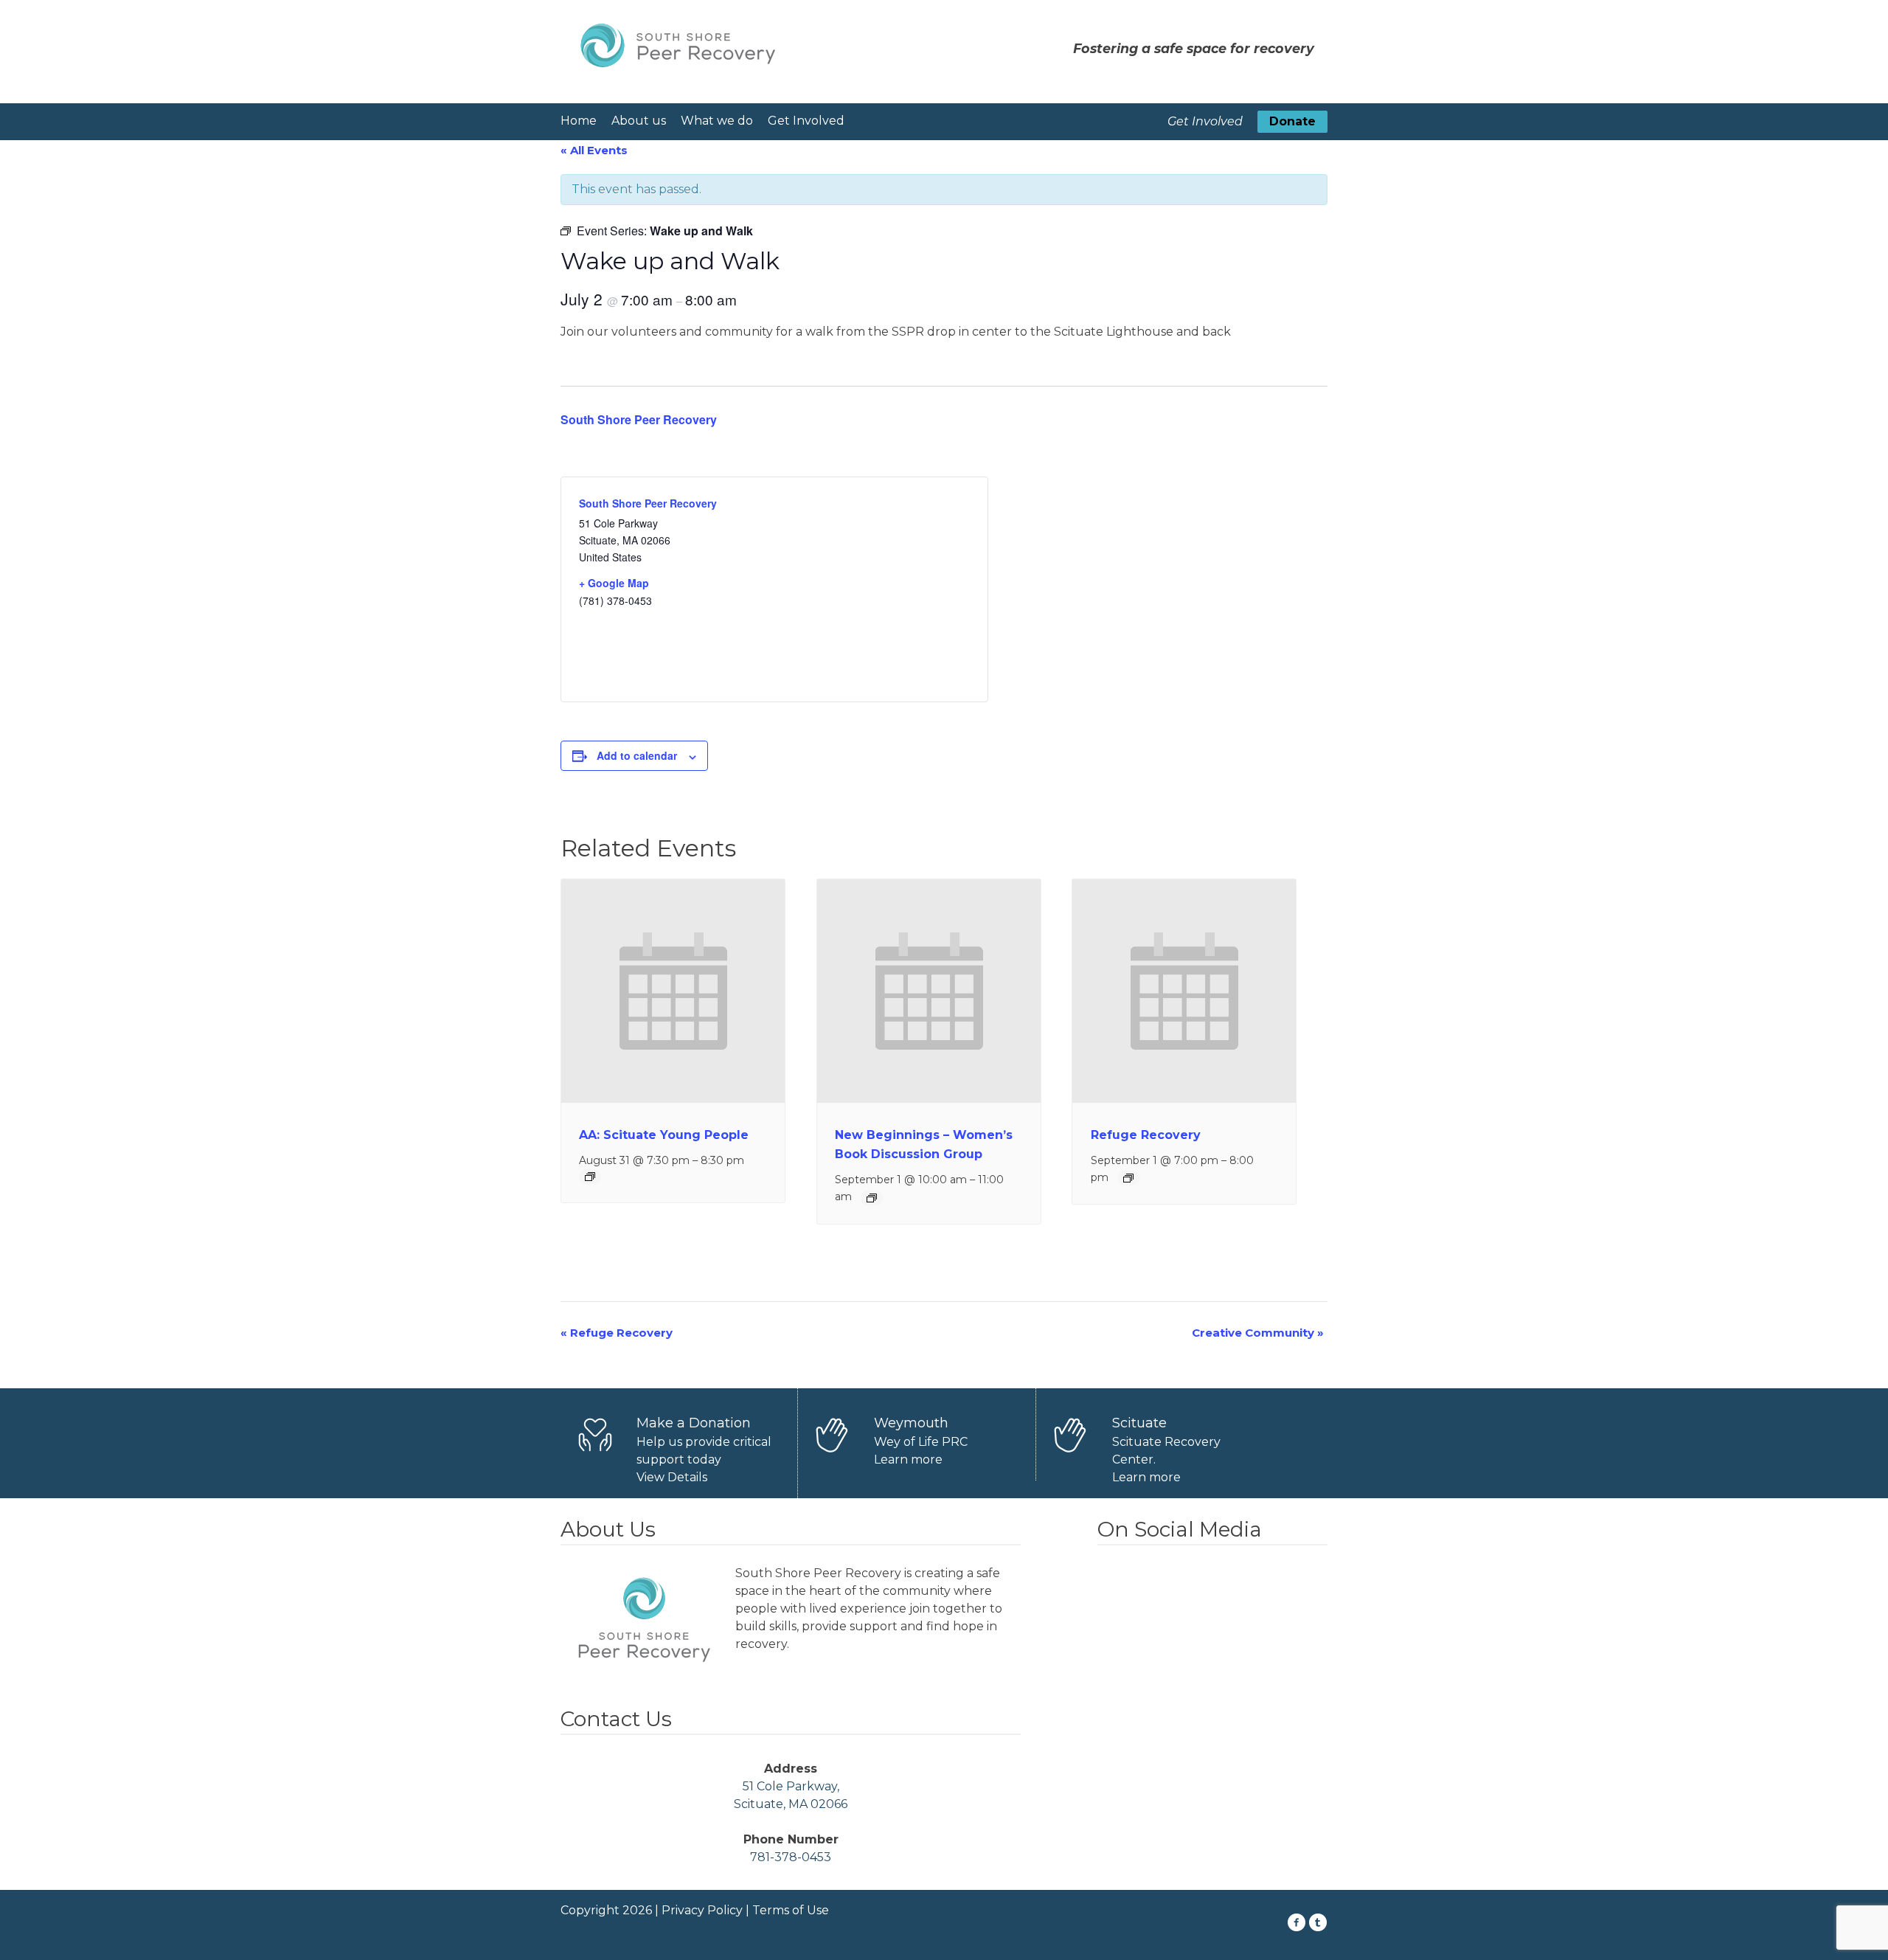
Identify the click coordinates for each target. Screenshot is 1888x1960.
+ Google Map (614, 583)
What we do (717, 121)
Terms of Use (791, 1910)
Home (579, 121)
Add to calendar (637, 755)
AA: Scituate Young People (664, 1135)
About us (639, 121)
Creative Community (1258, 1333)
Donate (1292, 121)
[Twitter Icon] (1318, 1922)
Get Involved (806, 121)
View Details (672, 1477)
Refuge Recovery (1146, 1135)
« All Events (594, 150)
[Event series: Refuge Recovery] (1128, 1178)
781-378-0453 (791, 1857)
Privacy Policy (702, 1910)
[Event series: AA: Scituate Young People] (590, 1177)
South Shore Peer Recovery (639, 419)
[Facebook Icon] (1297, 1922)
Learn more (908, 1459)
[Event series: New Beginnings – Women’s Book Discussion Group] (872, 1198)
